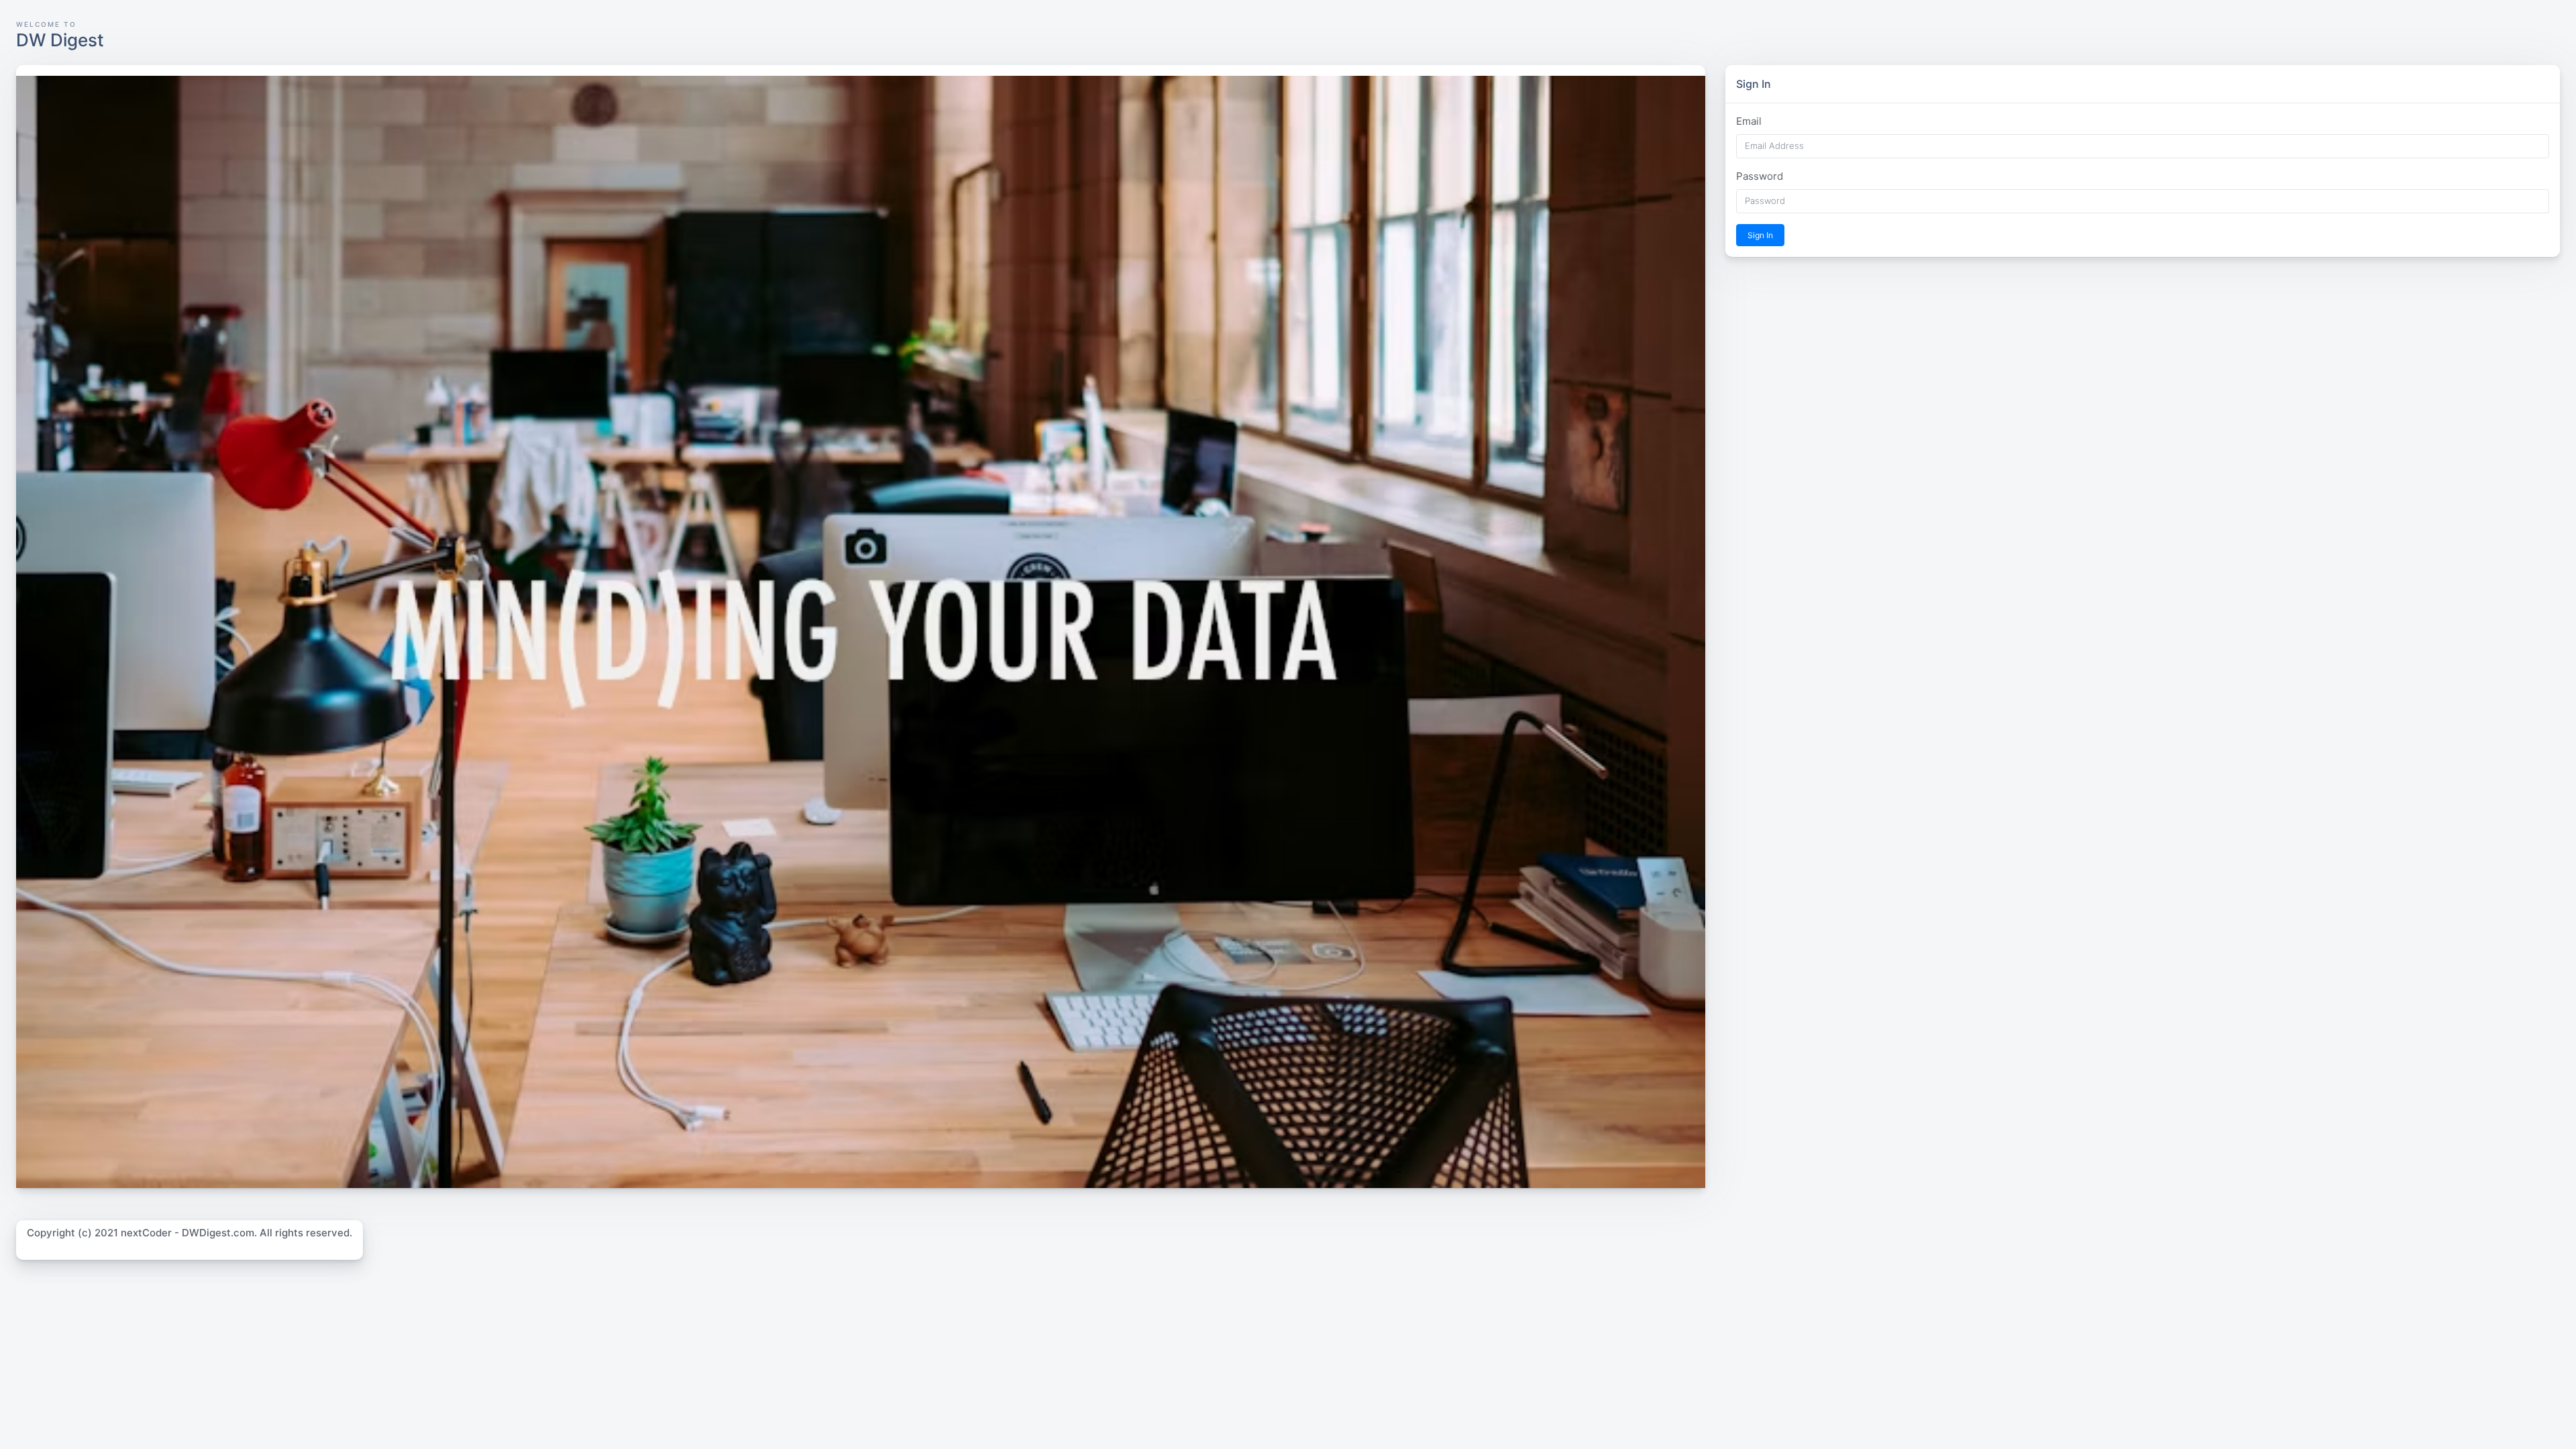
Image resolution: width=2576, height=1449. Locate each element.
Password (1760, 176)
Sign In (1760, 235)
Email (1749, 121)
